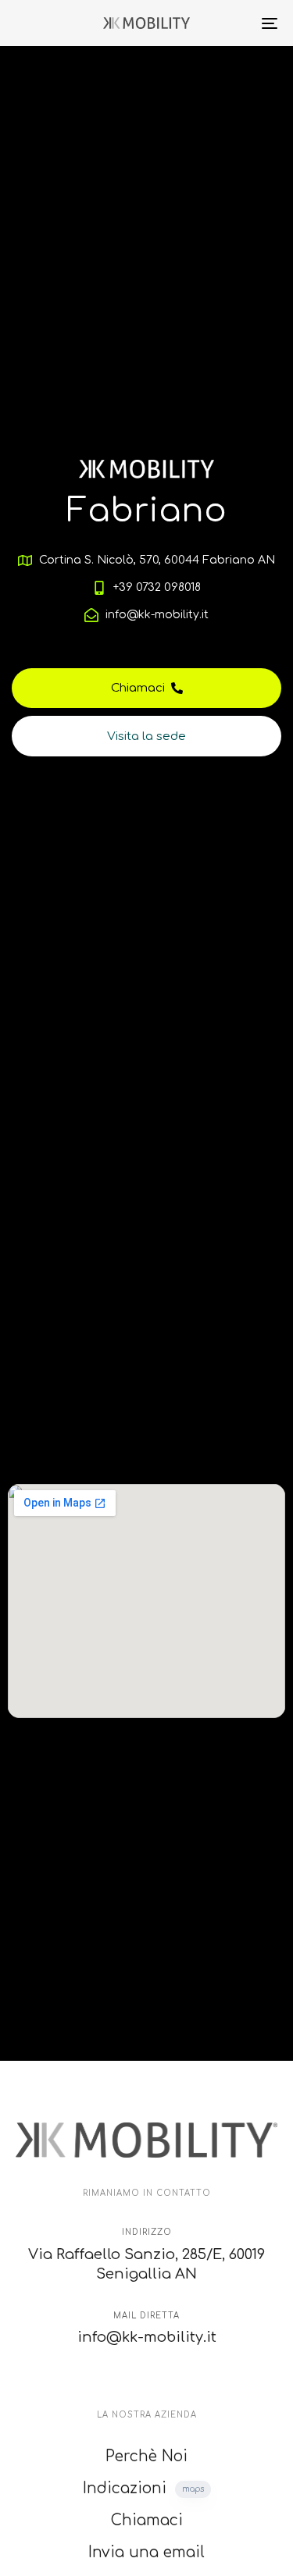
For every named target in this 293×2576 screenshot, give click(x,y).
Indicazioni (143, 2488)
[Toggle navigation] (234, 23)
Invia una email (146, 2552)
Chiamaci (147, 2520)
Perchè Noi (146, 2456)
